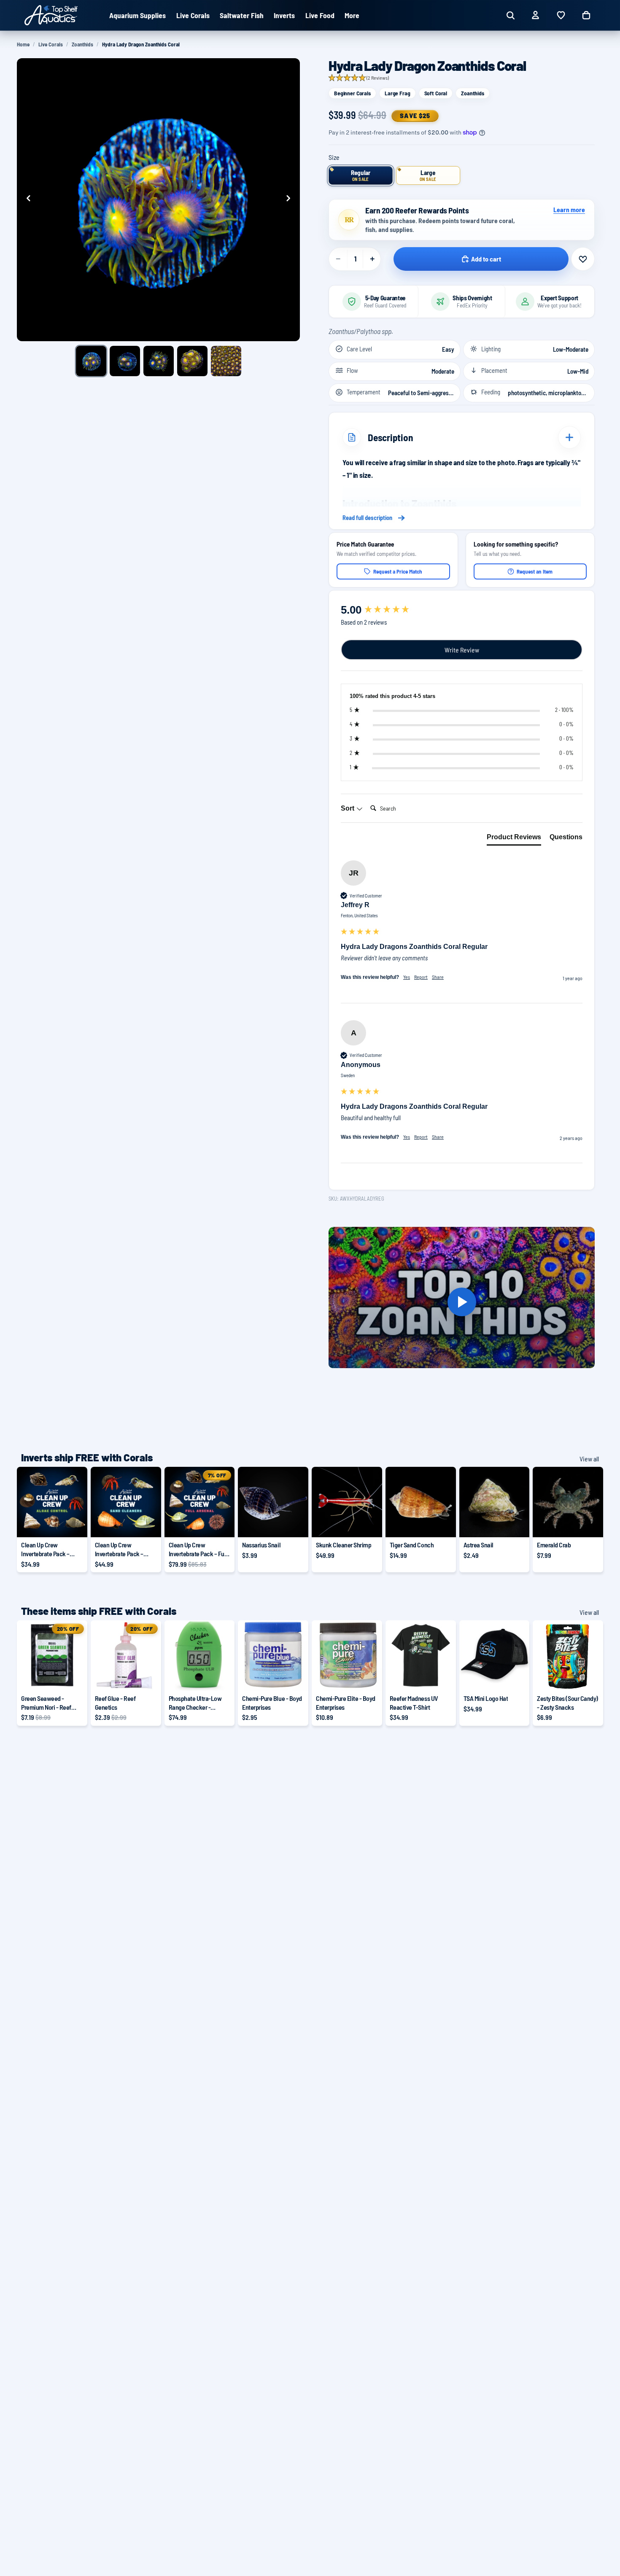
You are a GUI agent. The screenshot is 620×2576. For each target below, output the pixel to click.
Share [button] (438, 977)
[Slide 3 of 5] (159, 361)
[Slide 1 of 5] (91, 361)
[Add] (295, 1524)
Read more (462, 518)
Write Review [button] (462, 650)
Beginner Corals (352, 93)
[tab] (514, 839)
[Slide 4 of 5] (192, 361)
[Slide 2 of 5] (125, 361)
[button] (359, 78)
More (352, 15)
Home (23, 44)
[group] (462, 610)
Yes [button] (407, 977)
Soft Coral (436, 93)
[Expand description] (569, 437)
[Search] (510, 15)
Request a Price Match (398, 571)
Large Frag (398, 93)
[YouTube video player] (462, 1302)
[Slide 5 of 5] (226, 361)
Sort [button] (348, 808)
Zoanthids (82, 44)
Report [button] (421, 977)
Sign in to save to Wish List (583, 259)
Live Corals (51, 44)
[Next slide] (291, 199)
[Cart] (586, 15)
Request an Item (535, 571)
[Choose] (74, 1524)
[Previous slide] (26, 199)
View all (589, 1459)
